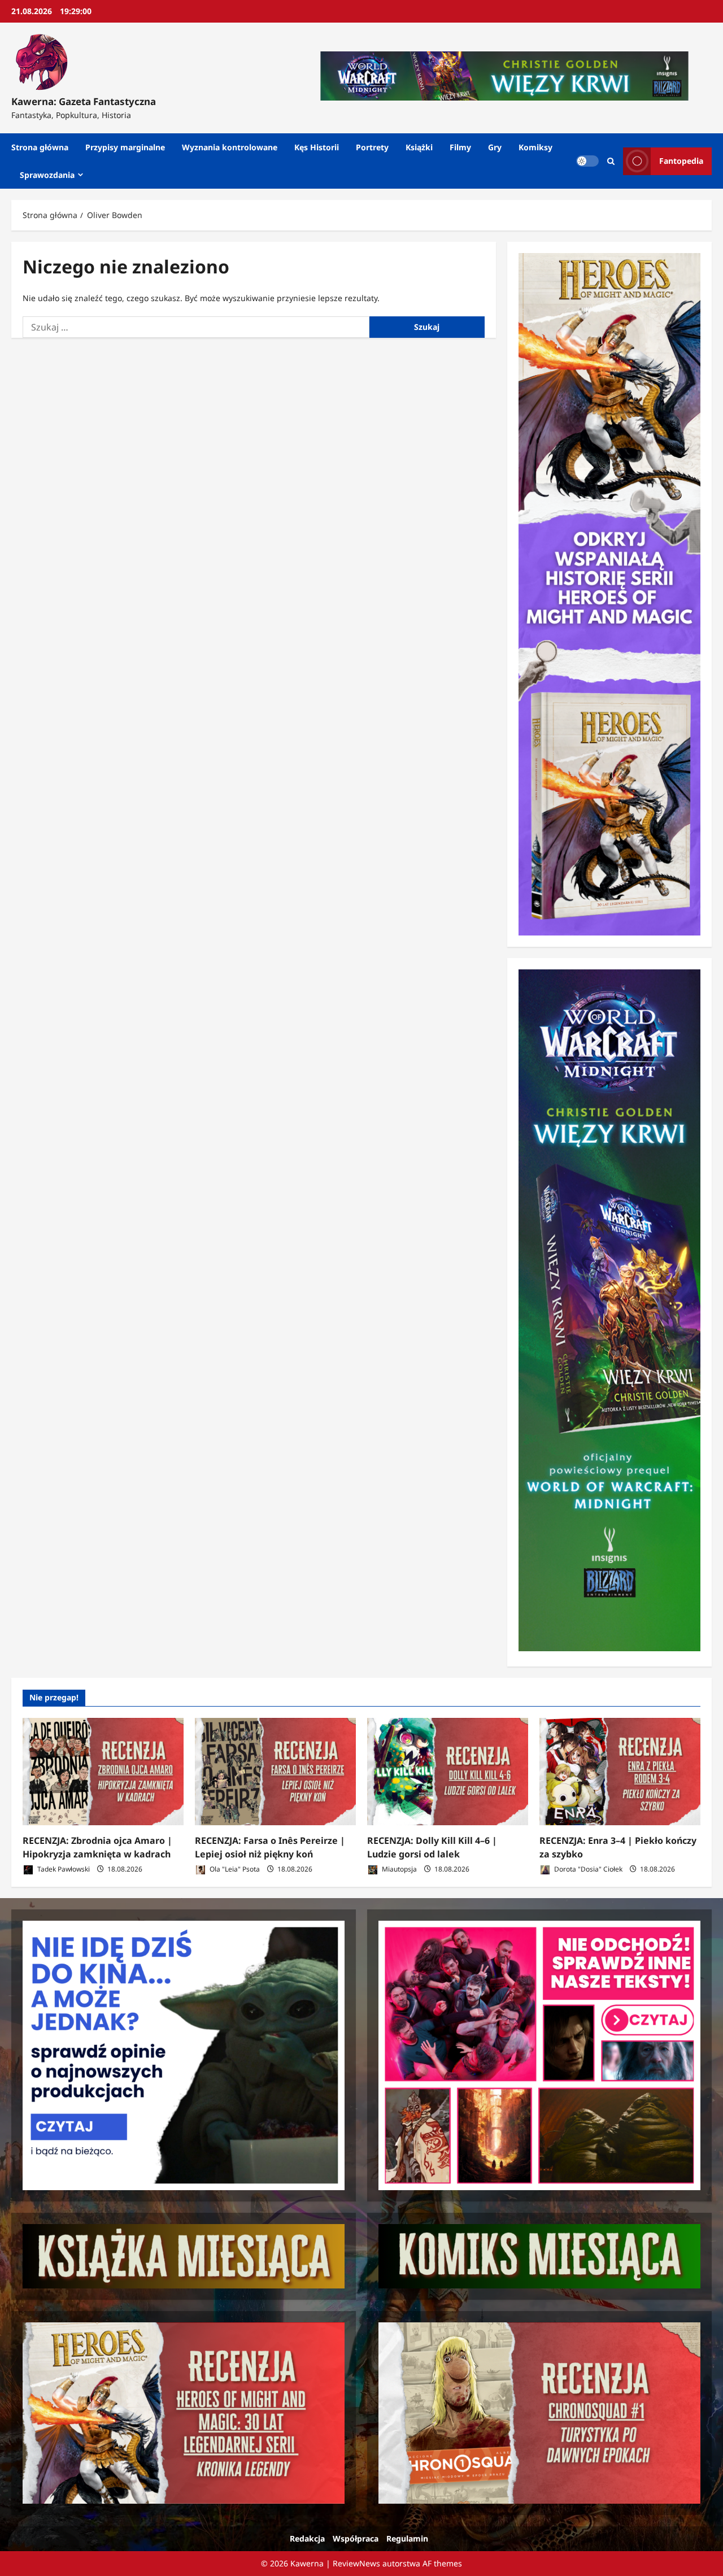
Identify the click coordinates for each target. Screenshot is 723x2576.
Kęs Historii (317, 147)
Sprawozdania (47, 175)
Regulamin (407, 2538)
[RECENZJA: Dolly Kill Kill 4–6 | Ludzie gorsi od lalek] (448, 1772)
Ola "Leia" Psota (234, 1869)
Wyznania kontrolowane (230, 147)
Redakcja (307, 2538)
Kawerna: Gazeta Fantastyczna (84, 101)
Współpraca (356, 2538)
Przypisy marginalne (125, 147)
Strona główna (40, 147)
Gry (495, 147)
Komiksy (535, 147)
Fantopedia (681, 161)
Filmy (460, 147)
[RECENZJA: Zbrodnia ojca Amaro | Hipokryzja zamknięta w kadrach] (103, 1772)
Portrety (372, 147)
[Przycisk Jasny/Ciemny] (587, 161)
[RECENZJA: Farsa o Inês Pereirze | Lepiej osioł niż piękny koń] (275, 1772)
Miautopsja (398, 1869)
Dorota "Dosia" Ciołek (587, 1869)
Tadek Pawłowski (63, 1869)
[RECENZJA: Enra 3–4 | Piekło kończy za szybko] (620, 1772)
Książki (419, 147)
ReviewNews (356, 2563)
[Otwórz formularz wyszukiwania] (611, 161)
